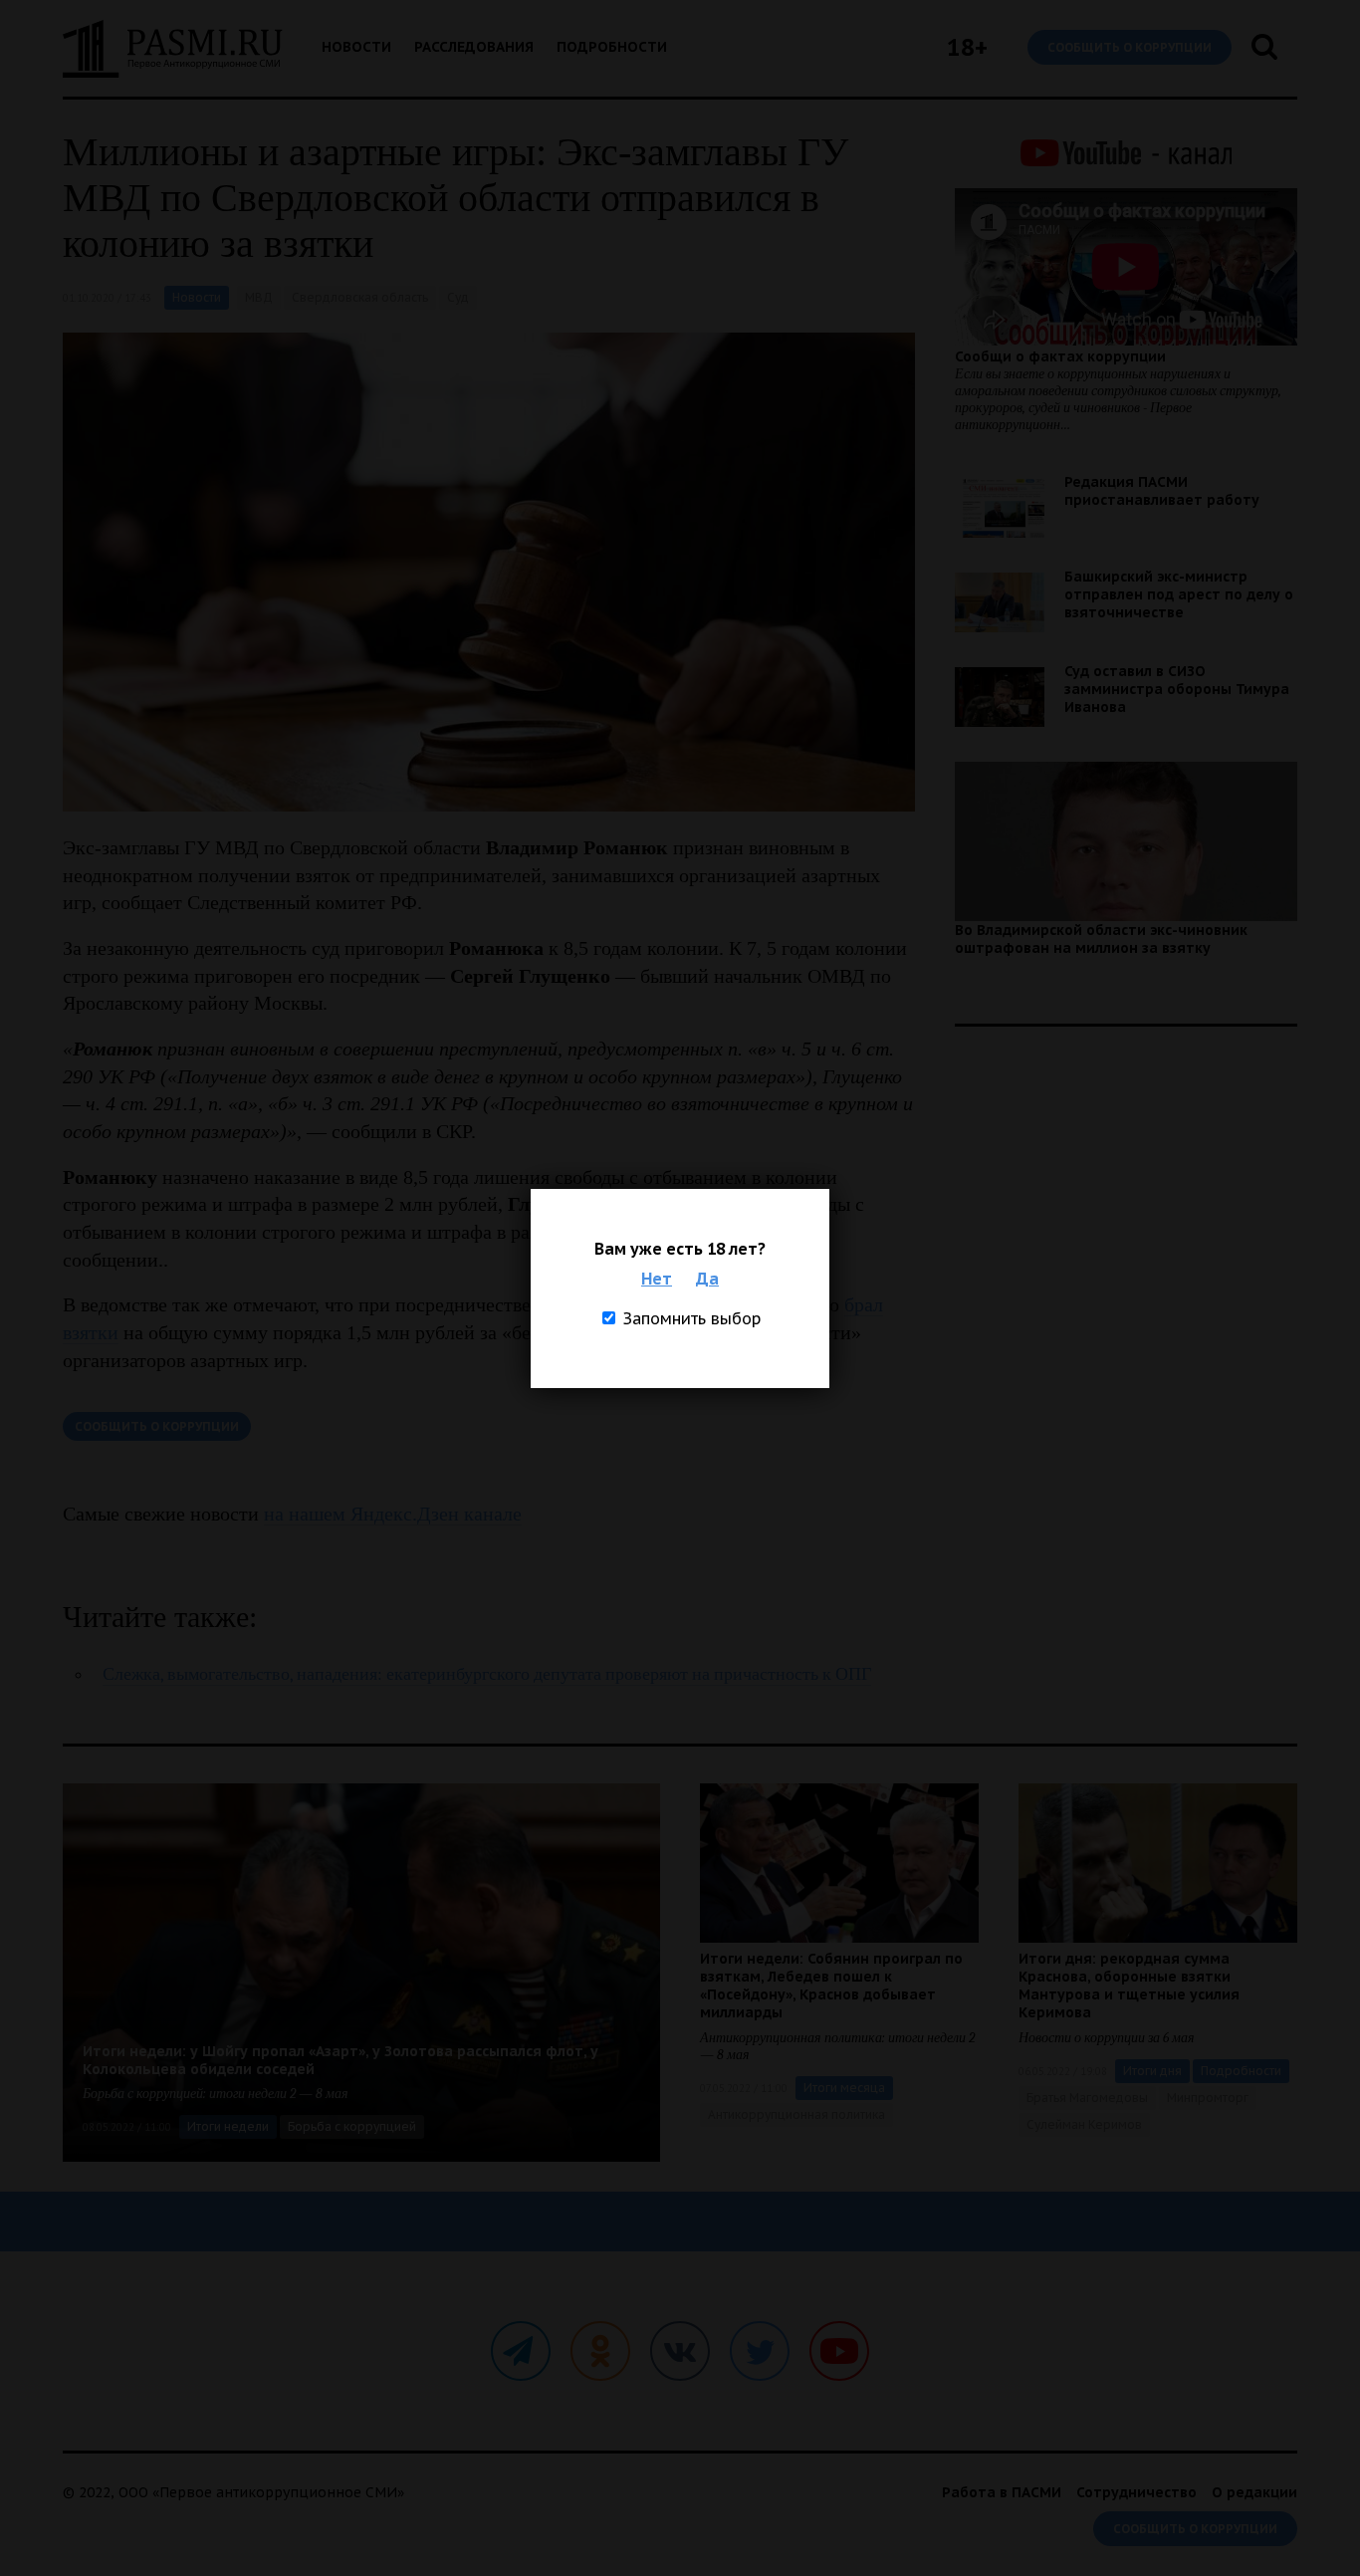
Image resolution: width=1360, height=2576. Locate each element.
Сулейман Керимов (1084, 2124)
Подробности (612, 47)
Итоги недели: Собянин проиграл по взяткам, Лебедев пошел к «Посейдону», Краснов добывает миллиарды (831, 1986)
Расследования (474, 47)
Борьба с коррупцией (352, 2126)
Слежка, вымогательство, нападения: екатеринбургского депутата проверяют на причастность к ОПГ (487, 1674)
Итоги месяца (844, 2088)
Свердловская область (360, 297)
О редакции (1254, 2492)
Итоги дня (1152, 2071)
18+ (967, 47)
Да (707, 1279)
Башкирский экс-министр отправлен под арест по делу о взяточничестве (1179, 594)
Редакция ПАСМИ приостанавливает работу (1162, 491)
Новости (356, 47)
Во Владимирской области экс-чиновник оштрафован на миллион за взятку (1101, 939)
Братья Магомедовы (1087, 2098)
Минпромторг (1208, 2098)
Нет (657, 1279)
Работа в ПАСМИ (1002, 2492)
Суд (458, 297)
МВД (259, 297)
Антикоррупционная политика (796, 2114)
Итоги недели (228, 2126)
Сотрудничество (1136, 2492)
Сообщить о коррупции (1130, 47)
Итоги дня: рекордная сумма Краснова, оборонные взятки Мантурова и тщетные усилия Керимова (1129, 1986)
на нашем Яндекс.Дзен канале (393, 1514)
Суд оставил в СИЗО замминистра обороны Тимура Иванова (1177, 689)
